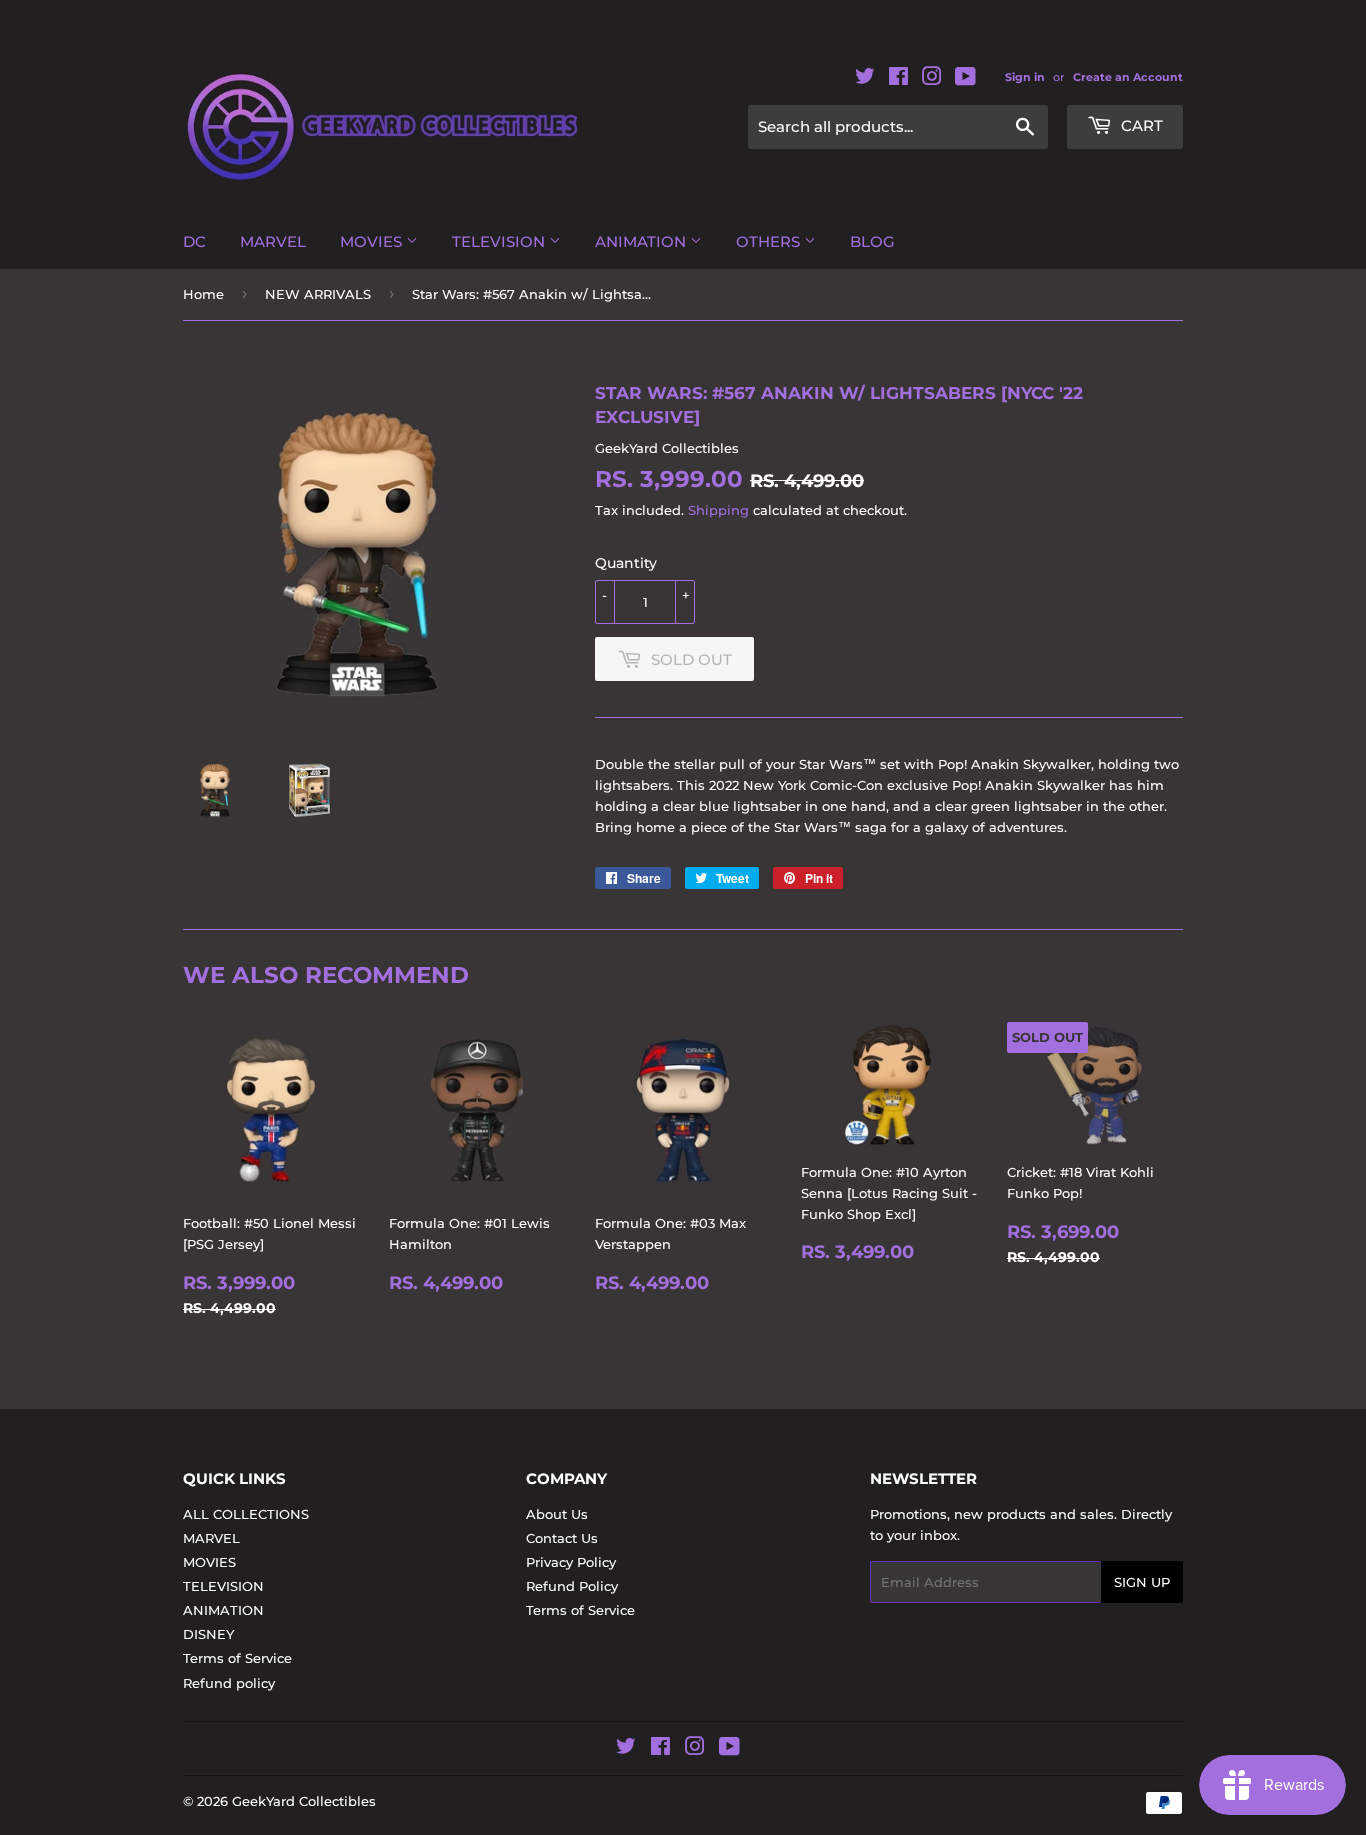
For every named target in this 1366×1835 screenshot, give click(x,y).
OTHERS (770, 241)
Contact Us (562, 1538)
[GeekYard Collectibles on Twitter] (865, 80)
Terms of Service (237, 1658)
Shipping (718, 510)
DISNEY (208, 1634)
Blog (872, 241)
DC (194, 241)
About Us (557, 1514)
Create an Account (1128, 77)
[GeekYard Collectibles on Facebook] (898, 80)
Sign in (1025, 77)
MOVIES (373, 241)
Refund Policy (572, 1586)
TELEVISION (500, 241)
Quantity (626, 563)
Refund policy (229, 1683)
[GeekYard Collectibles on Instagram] (932, 80)
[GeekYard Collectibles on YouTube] (965, 80)
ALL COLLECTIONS (246, 1514)
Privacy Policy (571, 1562)
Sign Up (1142, 1582)
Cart (1140, 125)
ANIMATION (642, 241)
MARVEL (273, 241)
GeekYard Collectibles (304, 1801)
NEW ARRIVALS (318, 294)
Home (203, 294)
